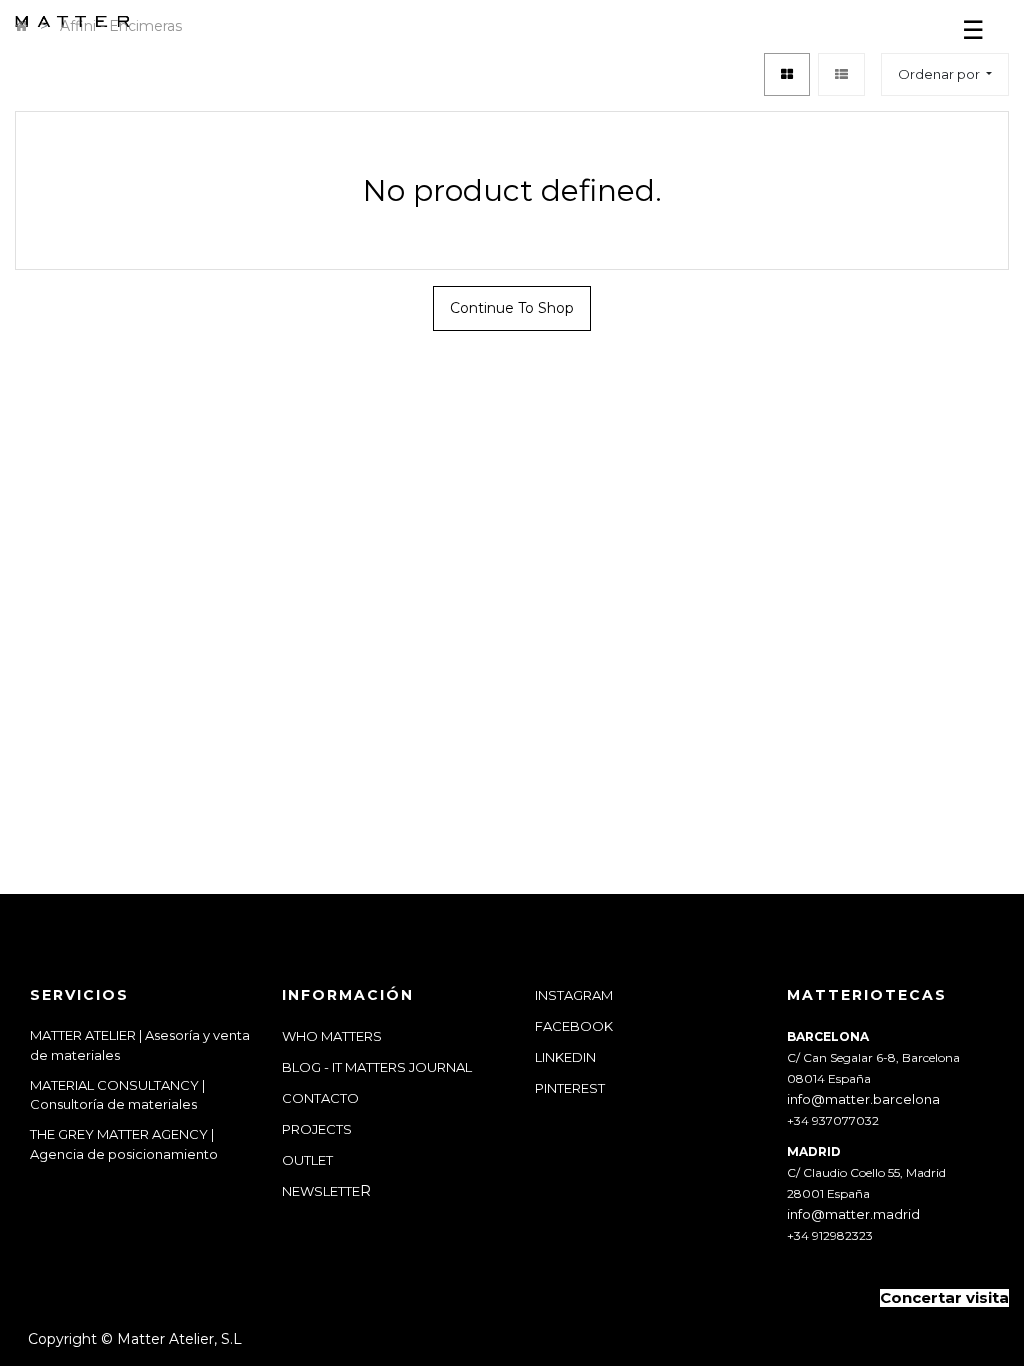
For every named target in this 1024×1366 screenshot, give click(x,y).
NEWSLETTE (321, 1191)
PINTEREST (570, 1088)
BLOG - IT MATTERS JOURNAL (377, 1067)
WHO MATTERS (332, 1036)
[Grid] (787, 74)
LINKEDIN (565, 1057)
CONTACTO (320, 1098)
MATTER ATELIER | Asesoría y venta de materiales (140, 1045)
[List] (841, 74)
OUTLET (307, 1160)
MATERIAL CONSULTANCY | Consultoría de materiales (117, 1095)
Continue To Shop (512, 308)
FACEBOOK (574, 1026)
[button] (945, 74)
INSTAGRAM (574, 995)
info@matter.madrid (853, 1214)
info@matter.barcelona (863, 1099)
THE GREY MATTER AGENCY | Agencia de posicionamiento (125, 1144)
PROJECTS (317, 1129)
